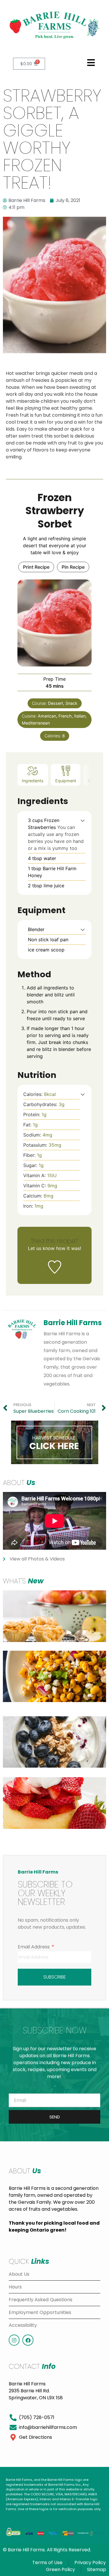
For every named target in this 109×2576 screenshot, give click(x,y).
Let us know (41, 1248)
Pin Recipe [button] (73, 567)
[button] (91, 63)
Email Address (34, 1947)
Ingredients (33, 781)
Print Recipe (36, 567)
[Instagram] (14, 2340)
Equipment (66, 781)
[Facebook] (28, 2340)
